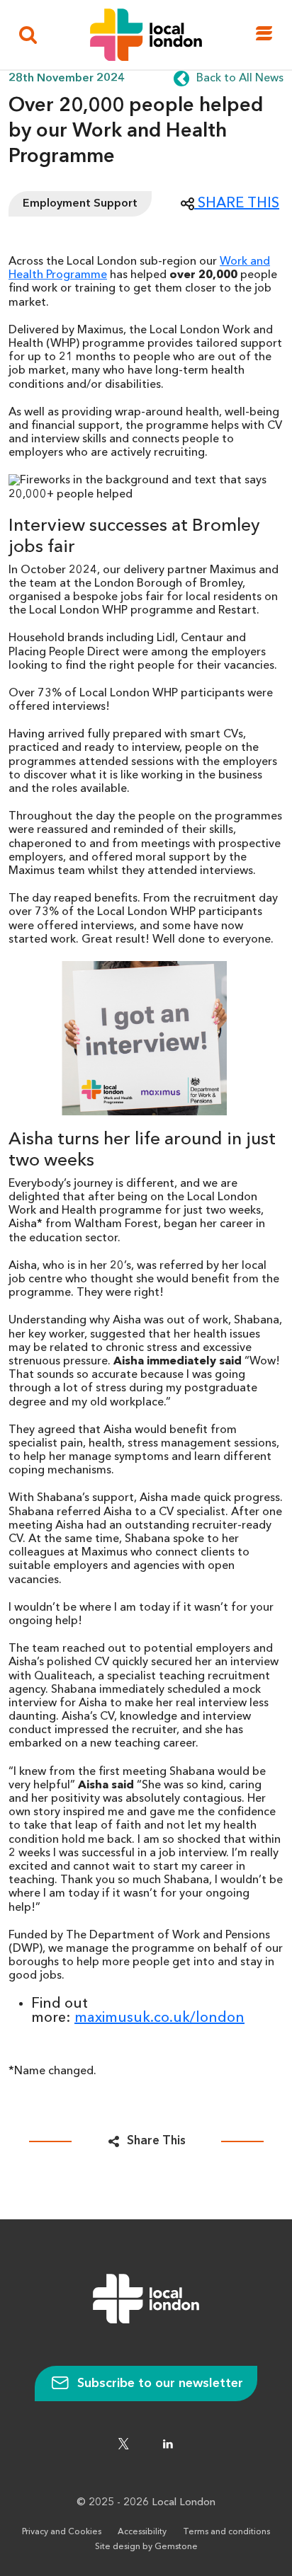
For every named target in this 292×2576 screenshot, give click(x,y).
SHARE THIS (237, 204)
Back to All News (240, 79)
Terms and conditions (226, 2532)
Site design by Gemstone (146, 2547)
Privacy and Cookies (62, 2532)
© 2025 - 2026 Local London (146, 2503)
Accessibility (142, 2532)
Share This (156, 2141)
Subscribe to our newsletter (158, 2384)
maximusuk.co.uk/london (159, 2018)
